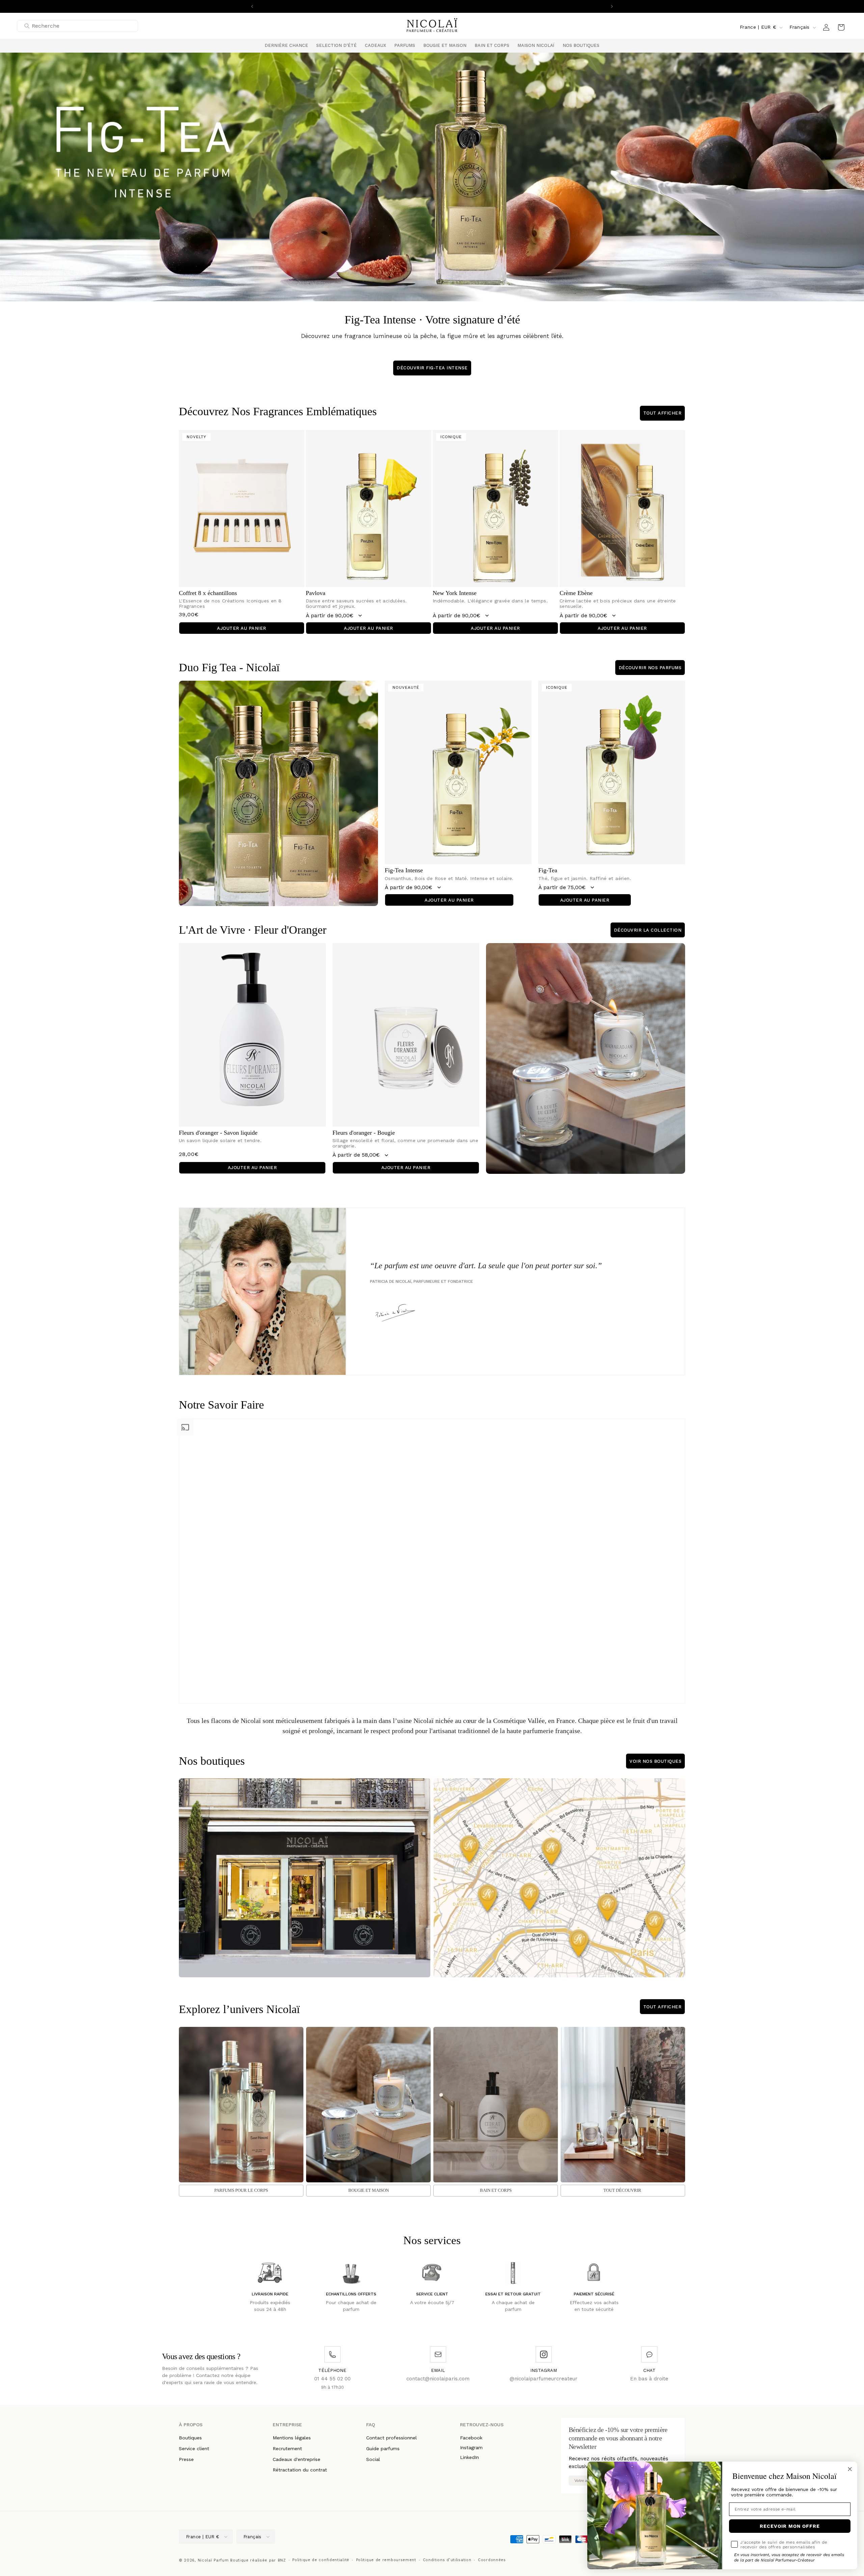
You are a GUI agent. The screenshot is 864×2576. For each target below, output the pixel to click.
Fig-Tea (548, 870)
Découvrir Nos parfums (650, 668)
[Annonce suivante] (612, 6)
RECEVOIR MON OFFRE (790, 2526)
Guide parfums (383, 2448)
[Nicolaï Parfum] (432, 27)
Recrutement (287, 2448)
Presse (186, 2459)
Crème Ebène (576, 593)
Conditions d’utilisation (447, 2560)
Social (373, 2459)
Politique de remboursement (386, 2560)
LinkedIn (469, 2457)
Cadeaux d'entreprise (296, 2459)
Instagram (471, 2447)
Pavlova (316, 593)
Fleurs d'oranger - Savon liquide (218, 1133)
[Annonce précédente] (252, 6)
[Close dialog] (850, 2469)
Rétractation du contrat (300, 2470)
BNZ (282, 2560)
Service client (194, 2448)
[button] (336, 46)
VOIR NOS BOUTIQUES (655, 1761)
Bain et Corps (496, 2190)
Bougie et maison (369, 2190)
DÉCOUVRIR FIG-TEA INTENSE (432, 368)
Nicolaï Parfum (213, 2560)
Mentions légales (292, 2438)
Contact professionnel (391, 2438)
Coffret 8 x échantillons (208, 593)
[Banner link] (432, 177)
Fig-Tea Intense (404, 870)
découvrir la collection (648, 930)
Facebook (471, 2438)
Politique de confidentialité (321, 2560)
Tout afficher (663, 413)
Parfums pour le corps (241, 2190)
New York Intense (455, 593)
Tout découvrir (622, 2190)
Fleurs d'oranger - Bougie (364, 1133)
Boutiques (190, 2438)
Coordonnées (492, 2560)
